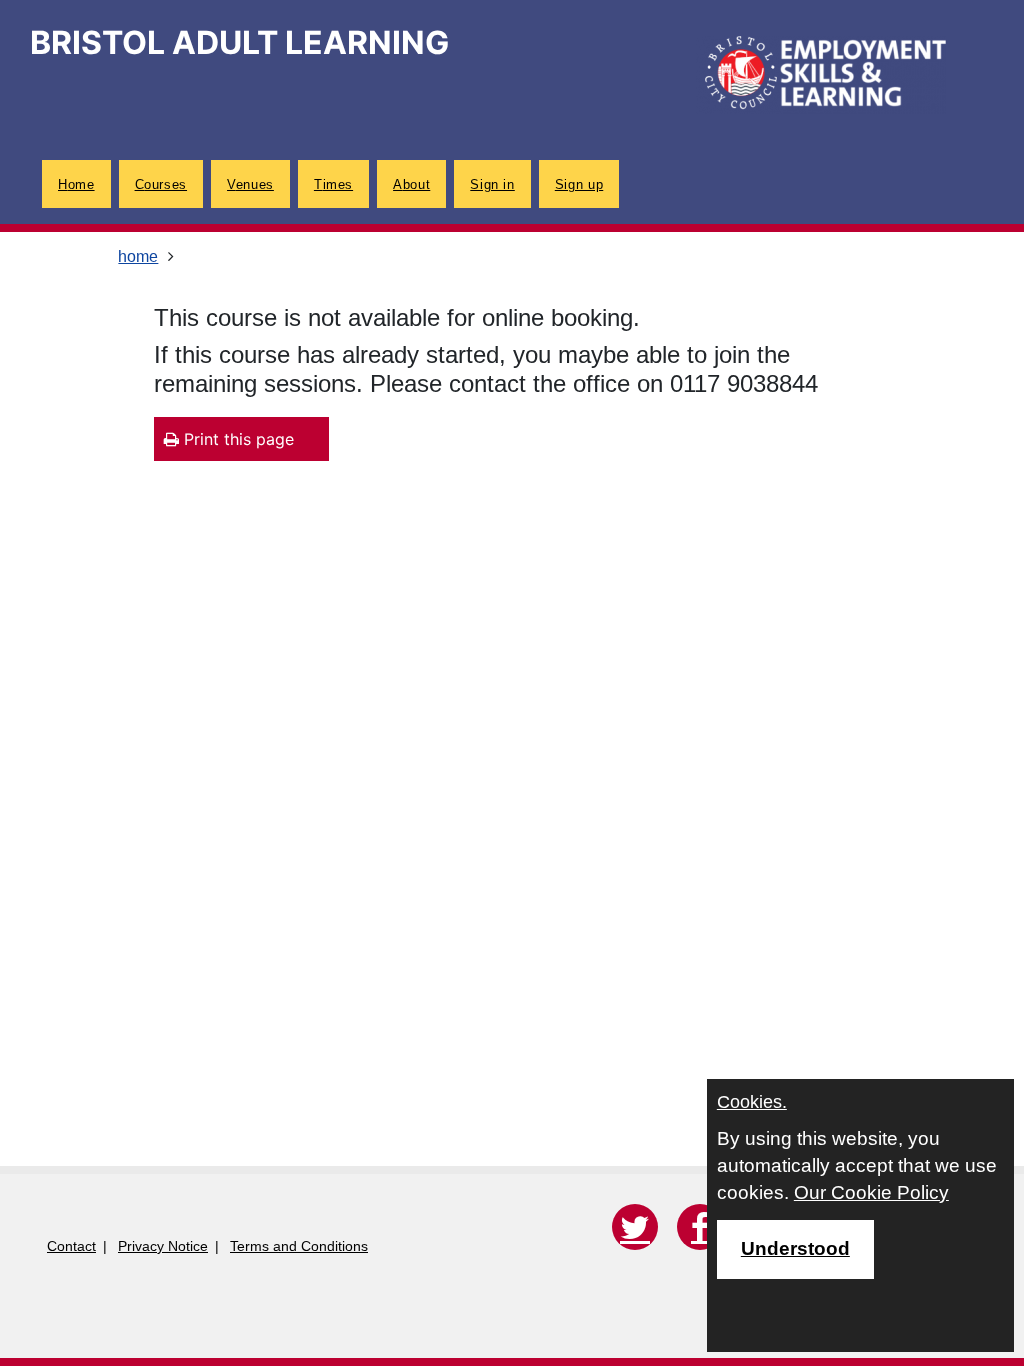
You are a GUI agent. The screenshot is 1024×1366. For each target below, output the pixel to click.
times (333, 184)
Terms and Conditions (299, 1246)
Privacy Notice (163, 1246)
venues (250, 184)
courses (161, 184)
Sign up (579, 184)
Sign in (492, 184)
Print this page (236, 439)
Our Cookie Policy (871, 1192)
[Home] (821, 75)
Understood (795, 1248)
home (76, 184)
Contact (71, 1246)
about (411, 184)
